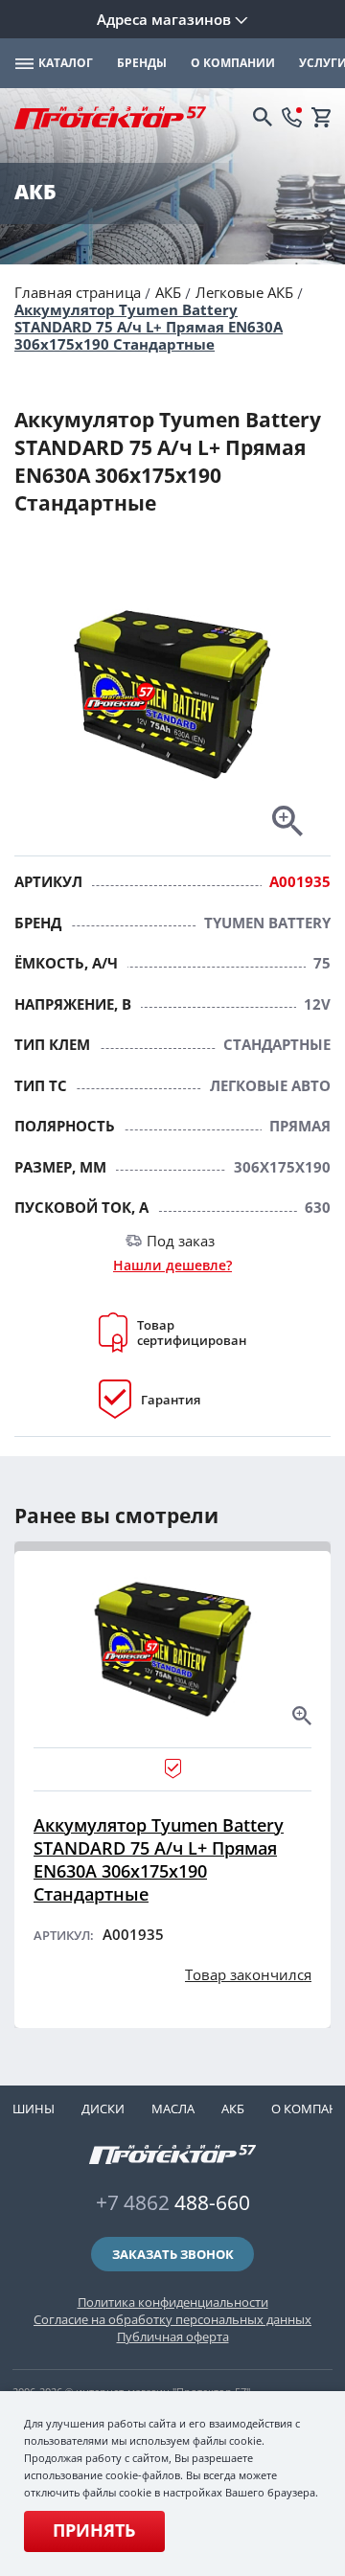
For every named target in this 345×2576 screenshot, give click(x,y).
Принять (94, 2530)
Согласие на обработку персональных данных (172, 2319)
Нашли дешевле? (172, 1265)
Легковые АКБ (244, 292)
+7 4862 (173, 2202)
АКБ (168, 292)
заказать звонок (173, 2254)
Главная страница (78, 292)
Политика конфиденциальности (173, 2302)
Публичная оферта (173, 2337)
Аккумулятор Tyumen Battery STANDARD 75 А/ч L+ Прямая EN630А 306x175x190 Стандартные (149, 327)
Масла (173, 2109)
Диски (103, 2109)
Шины (34, 2109)
